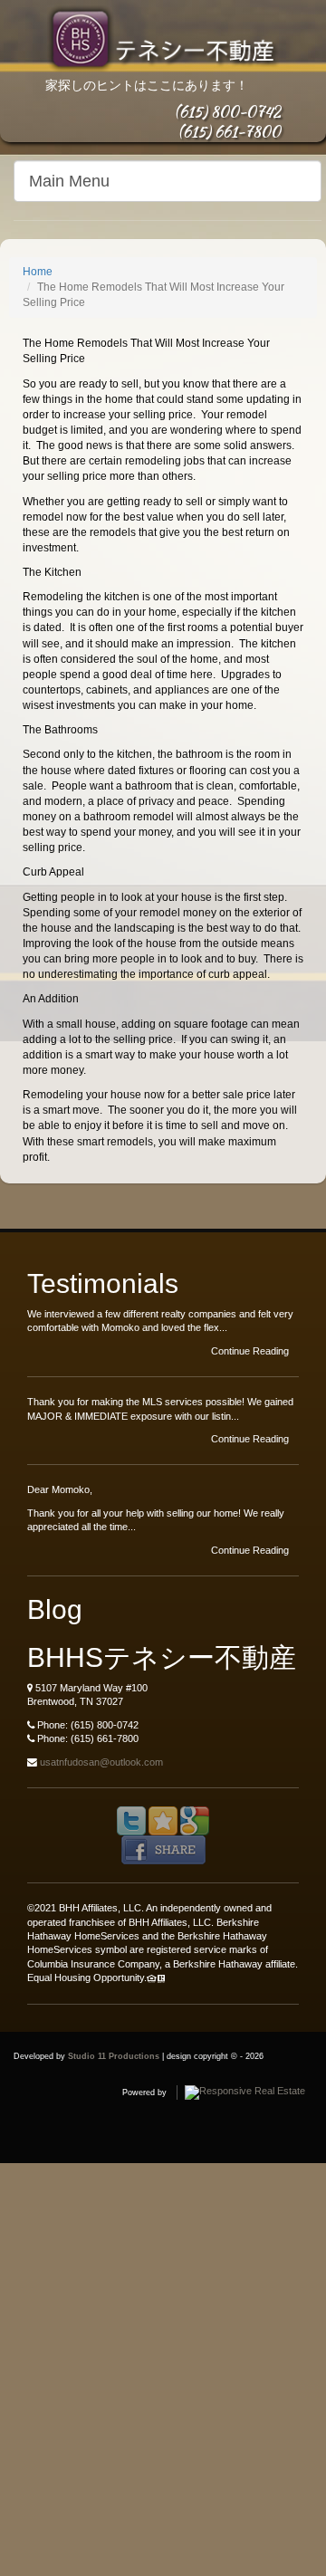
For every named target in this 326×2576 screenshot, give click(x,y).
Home (38, 272)
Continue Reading (251, 1351)
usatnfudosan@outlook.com (101, 1762)
